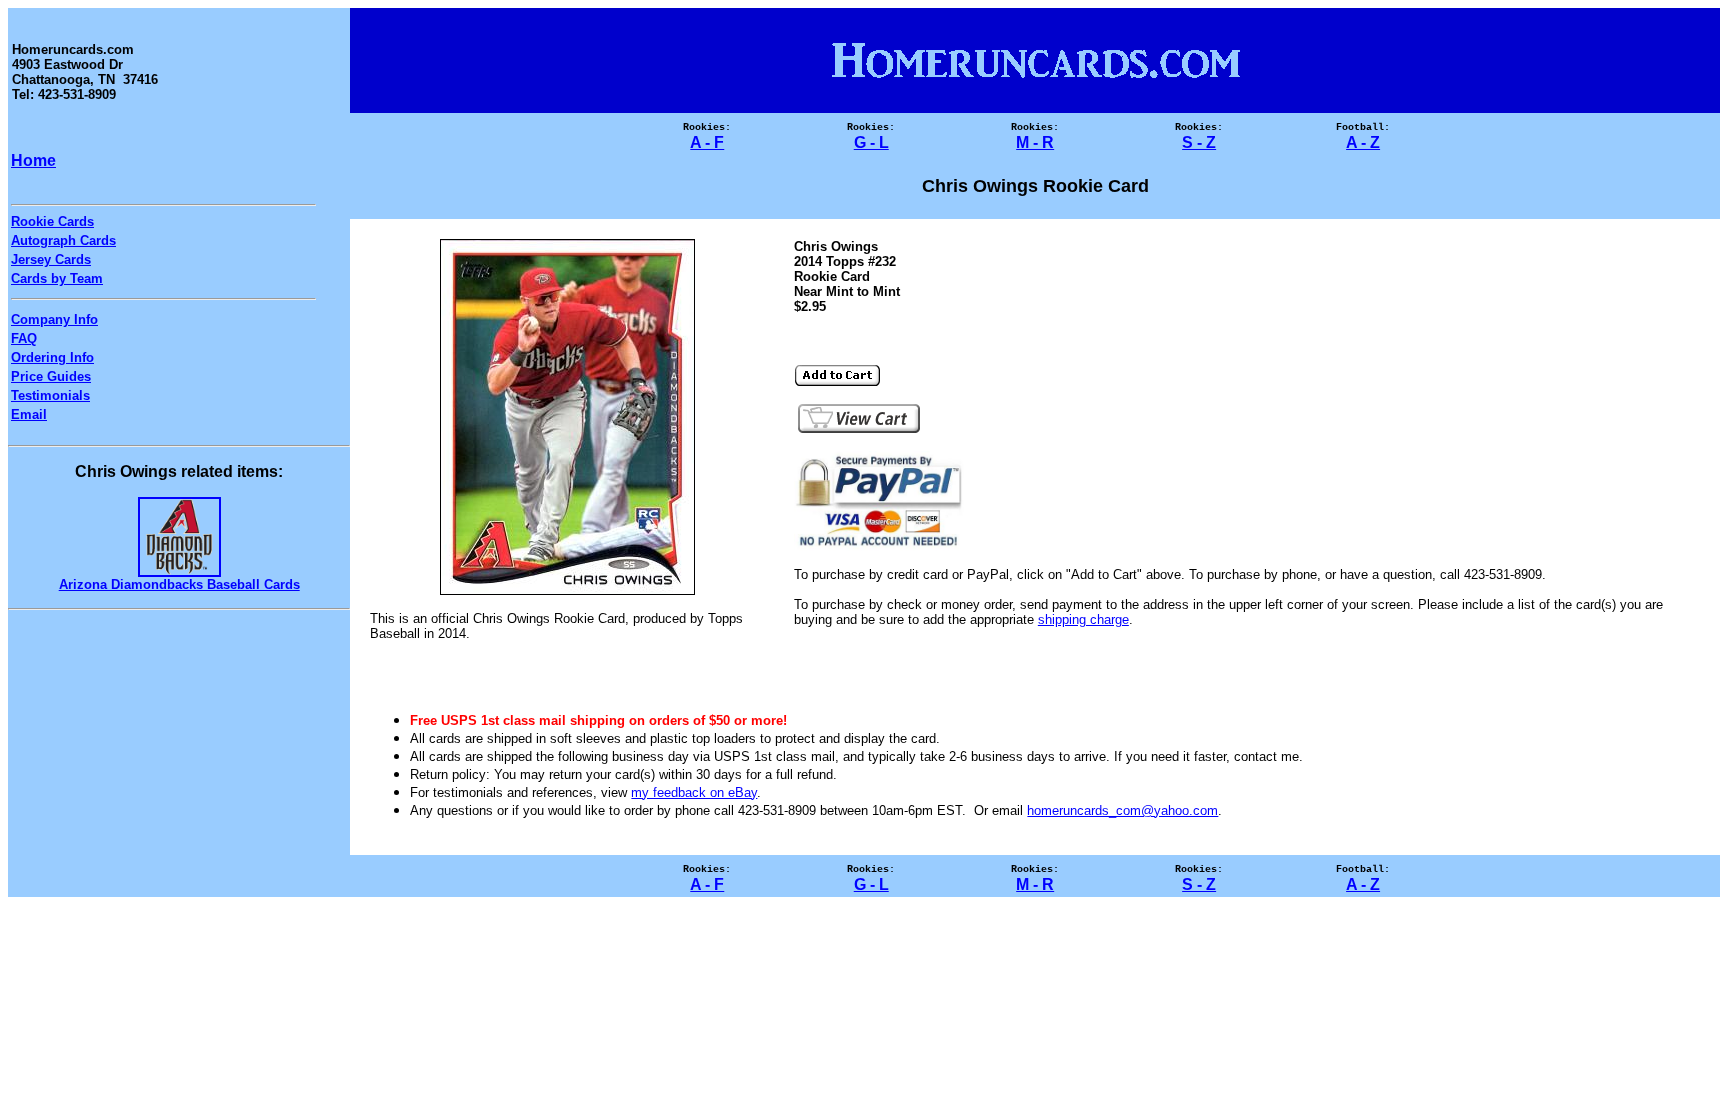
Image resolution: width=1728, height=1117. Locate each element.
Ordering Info (52, 357)
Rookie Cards (52, 221)
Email (29, 414)
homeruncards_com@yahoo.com (1122, 810)
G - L (871, 142)
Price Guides (51, 376)
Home (33, 160)
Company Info (54, 319)
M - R (1035, 142)
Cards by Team (57, 278)
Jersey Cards (51, 259)
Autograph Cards (63, 240)
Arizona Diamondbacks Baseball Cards (179, 584)
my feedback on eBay (694, 792)
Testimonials (50, 395)
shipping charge (1083, 619)
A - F (707, 142)
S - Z (1199, 142)
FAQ (24, 338)
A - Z (1363, 142)
